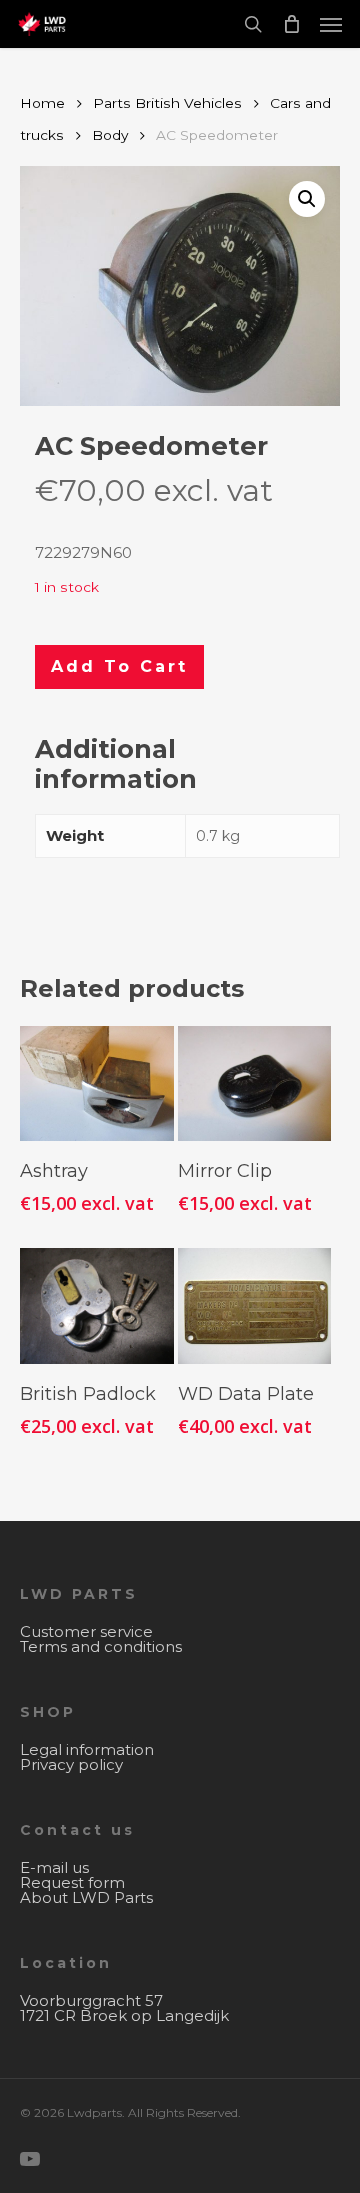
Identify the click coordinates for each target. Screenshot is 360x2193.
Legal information (87, 1749)
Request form (72, 1882)
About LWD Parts (86, 1897)
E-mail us (54, 1867)
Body (110, 135)
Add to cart (119, 666)
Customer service (86, 1631)
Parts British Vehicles (167, 103)
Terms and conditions (101, 1646)
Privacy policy (71, 1764)
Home (42, 103)
